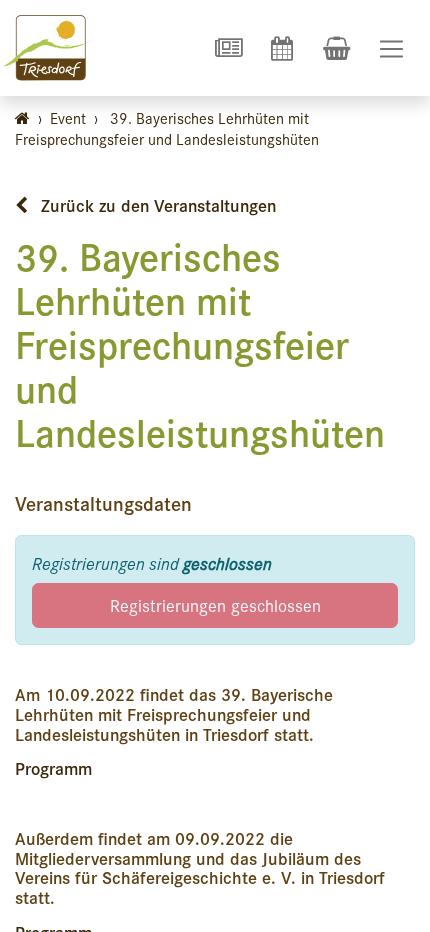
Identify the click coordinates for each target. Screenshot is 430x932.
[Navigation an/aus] (391, 48)
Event (68, 117)
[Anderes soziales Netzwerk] (228, 48)
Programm (53, 768)
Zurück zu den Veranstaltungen (156, 205)
